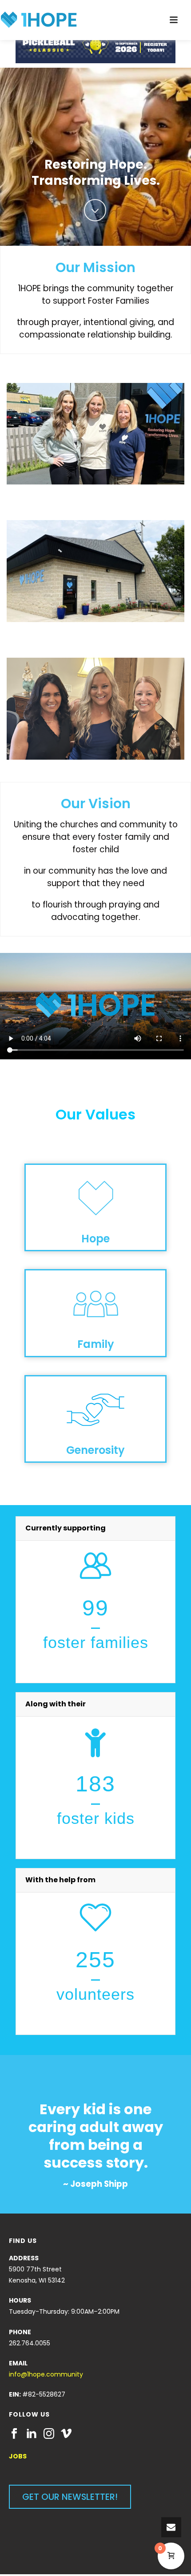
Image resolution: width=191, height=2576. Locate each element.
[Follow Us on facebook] (14, 2434)
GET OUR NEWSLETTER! (70, 2497)
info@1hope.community (46, 2374)
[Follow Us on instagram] (49, 2434)
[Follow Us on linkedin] (32, 2434)
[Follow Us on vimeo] (66, 2434)
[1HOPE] (39, 20)
